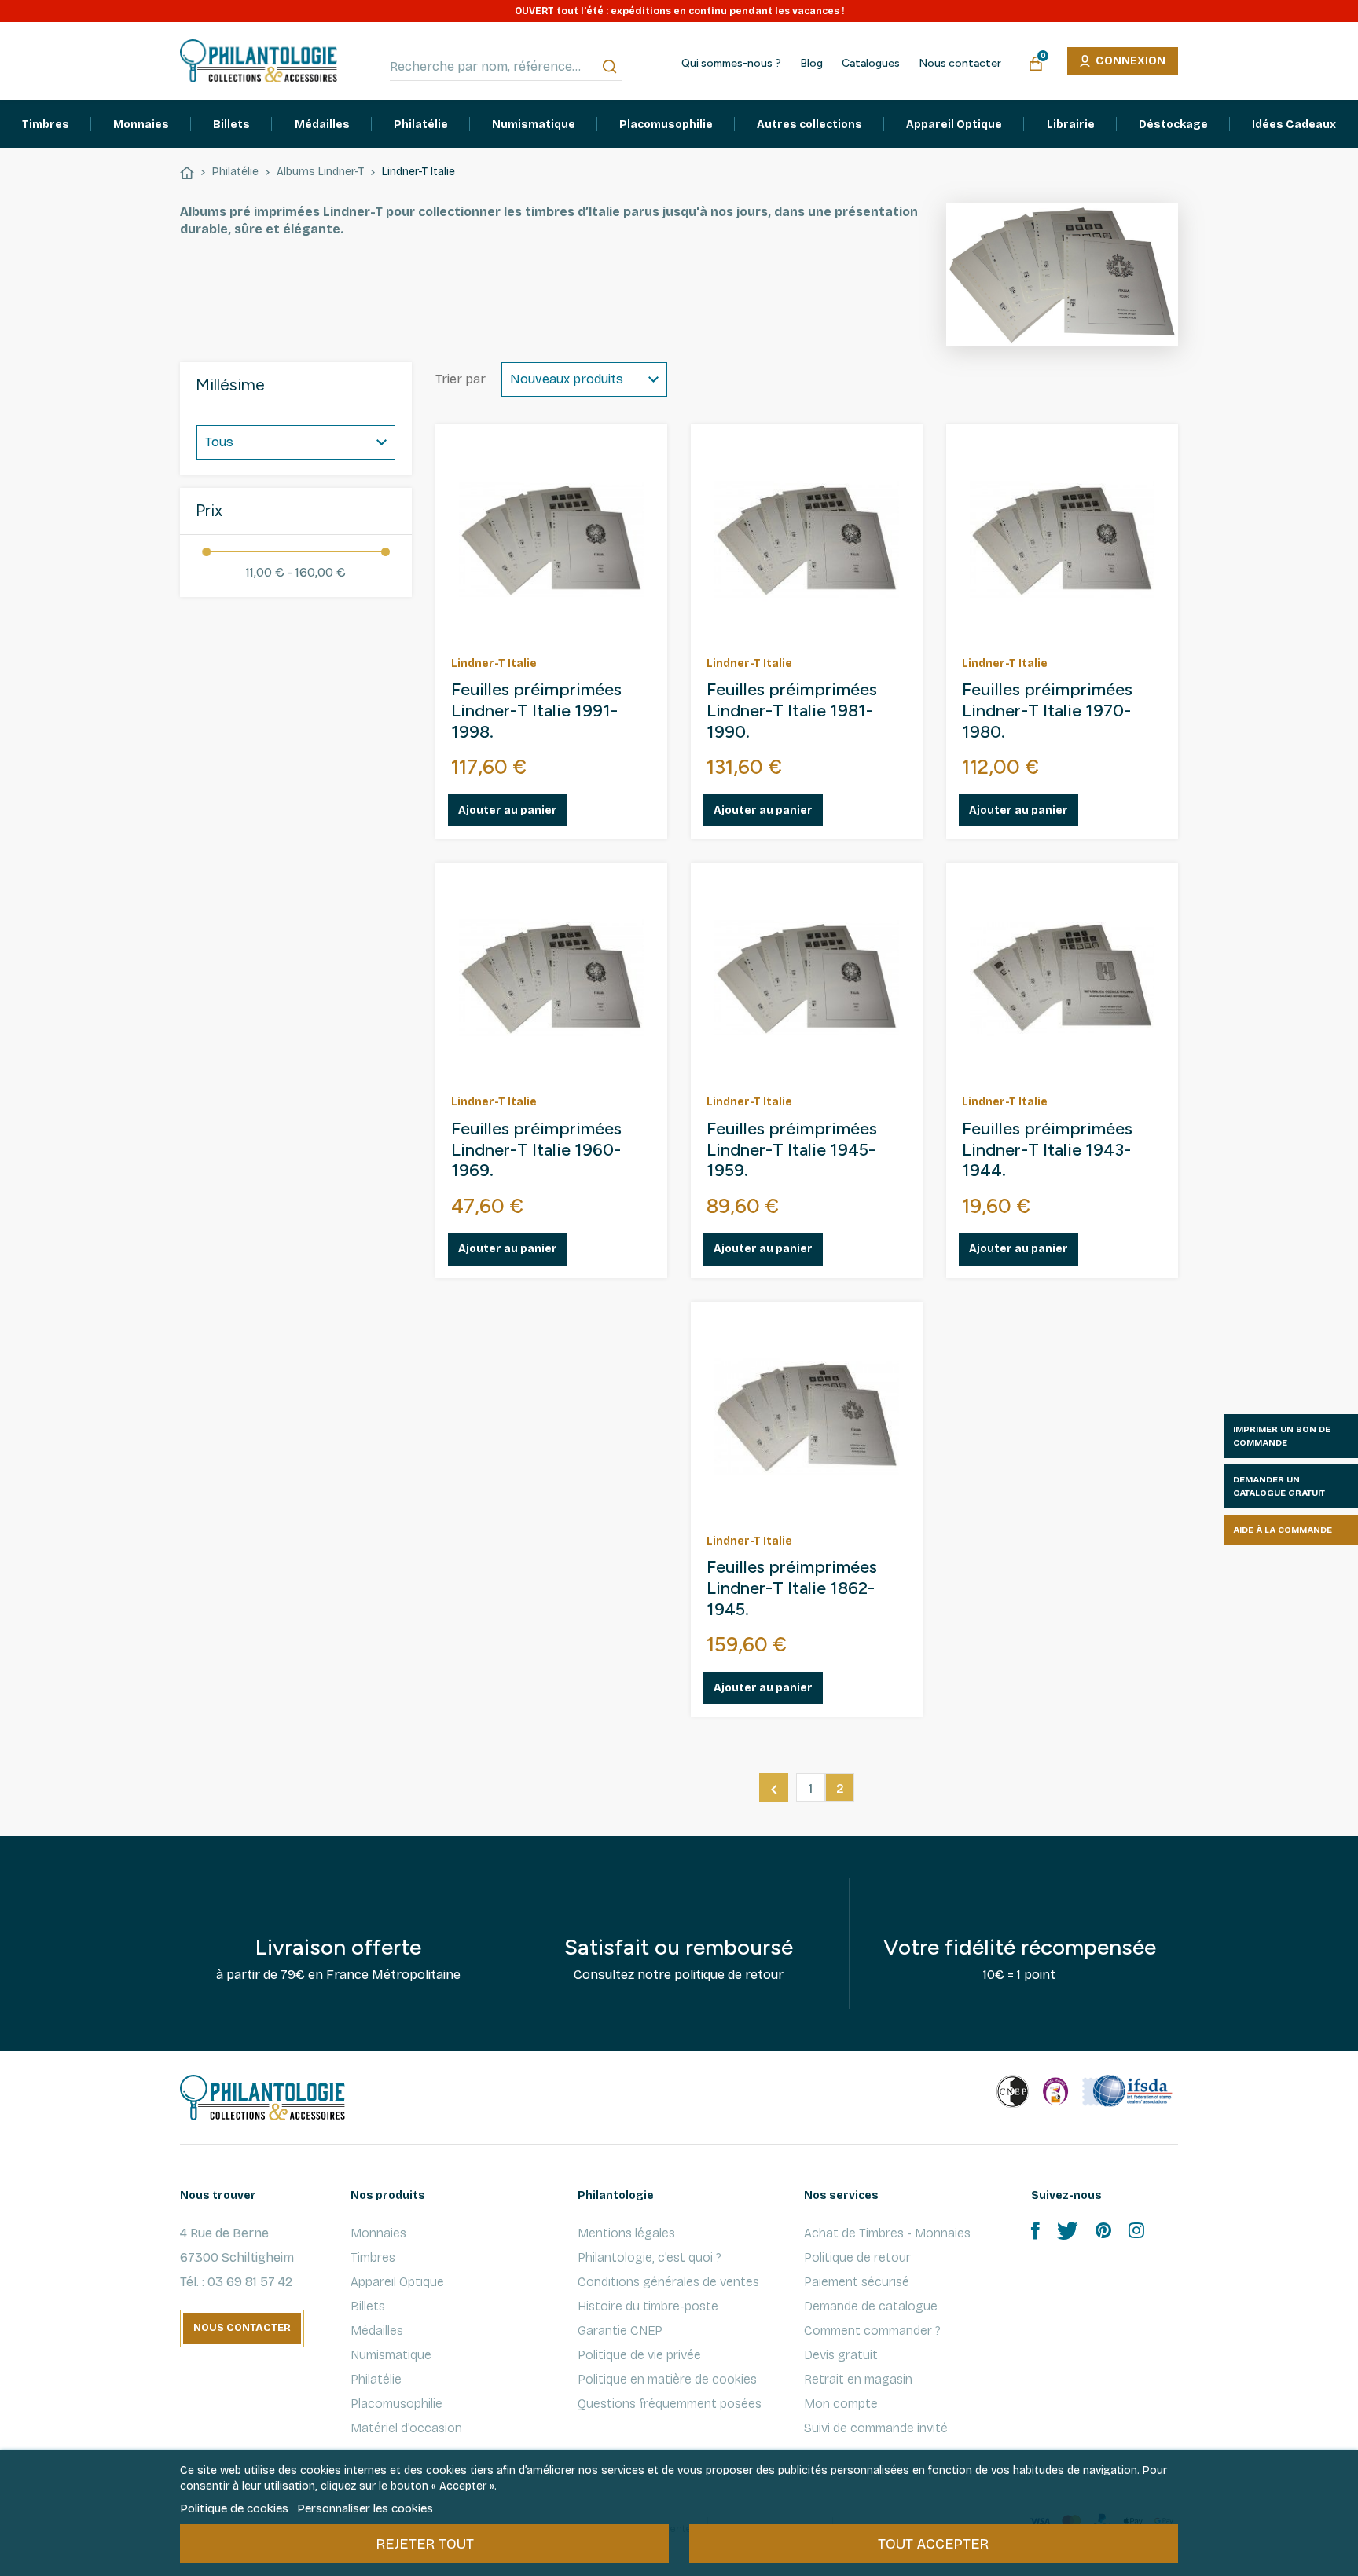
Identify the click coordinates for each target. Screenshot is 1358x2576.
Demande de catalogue (871, 2306)
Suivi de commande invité (876, 2428)
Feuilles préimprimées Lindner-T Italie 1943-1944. (1047, 1150)
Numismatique (391, 2355)
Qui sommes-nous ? (731, 64)
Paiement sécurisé (857, 2282)
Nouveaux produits (567, 379)
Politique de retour (857, 2257)
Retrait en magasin (858, 2379)
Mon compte (841, 2404)
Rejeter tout (425, 2544)
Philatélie (376, 2379)
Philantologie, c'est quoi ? (650, 2257)
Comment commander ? (872, 2330)
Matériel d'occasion (406, 2428)
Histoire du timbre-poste (648, 2306)
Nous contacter (960, 64)
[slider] (206, 552)
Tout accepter (933, 2544)
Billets (368, 2306)
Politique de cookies (234, 2508)
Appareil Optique (397, 2282)
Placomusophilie (396, 2404)
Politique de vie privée (639, 2355)
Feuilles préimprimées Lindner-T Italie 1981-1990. (792, 711)
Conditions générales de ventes (668, 2282)
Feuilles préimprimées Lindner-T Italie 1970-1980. (1047, 711)
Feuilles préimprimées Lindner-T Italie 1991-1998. (536, 711)
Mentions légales (626, 2233)
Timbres (373, 2257)
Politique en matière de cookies (667, 2379)
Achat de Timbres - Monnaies (887, 2233)
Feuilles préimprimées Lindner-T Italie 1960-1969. (536, 1150)
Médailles (377, 2330)
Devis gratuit (841, 2355)
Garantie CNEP (620, 2330)
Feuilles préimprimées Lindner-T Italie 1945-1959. (792, 1150)
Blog (811, 64)
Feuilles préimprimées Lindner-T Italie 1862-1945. (792, 1588)
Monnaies (378, 2233)
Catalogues (871, 64)
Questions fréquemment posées (670, 2404)
